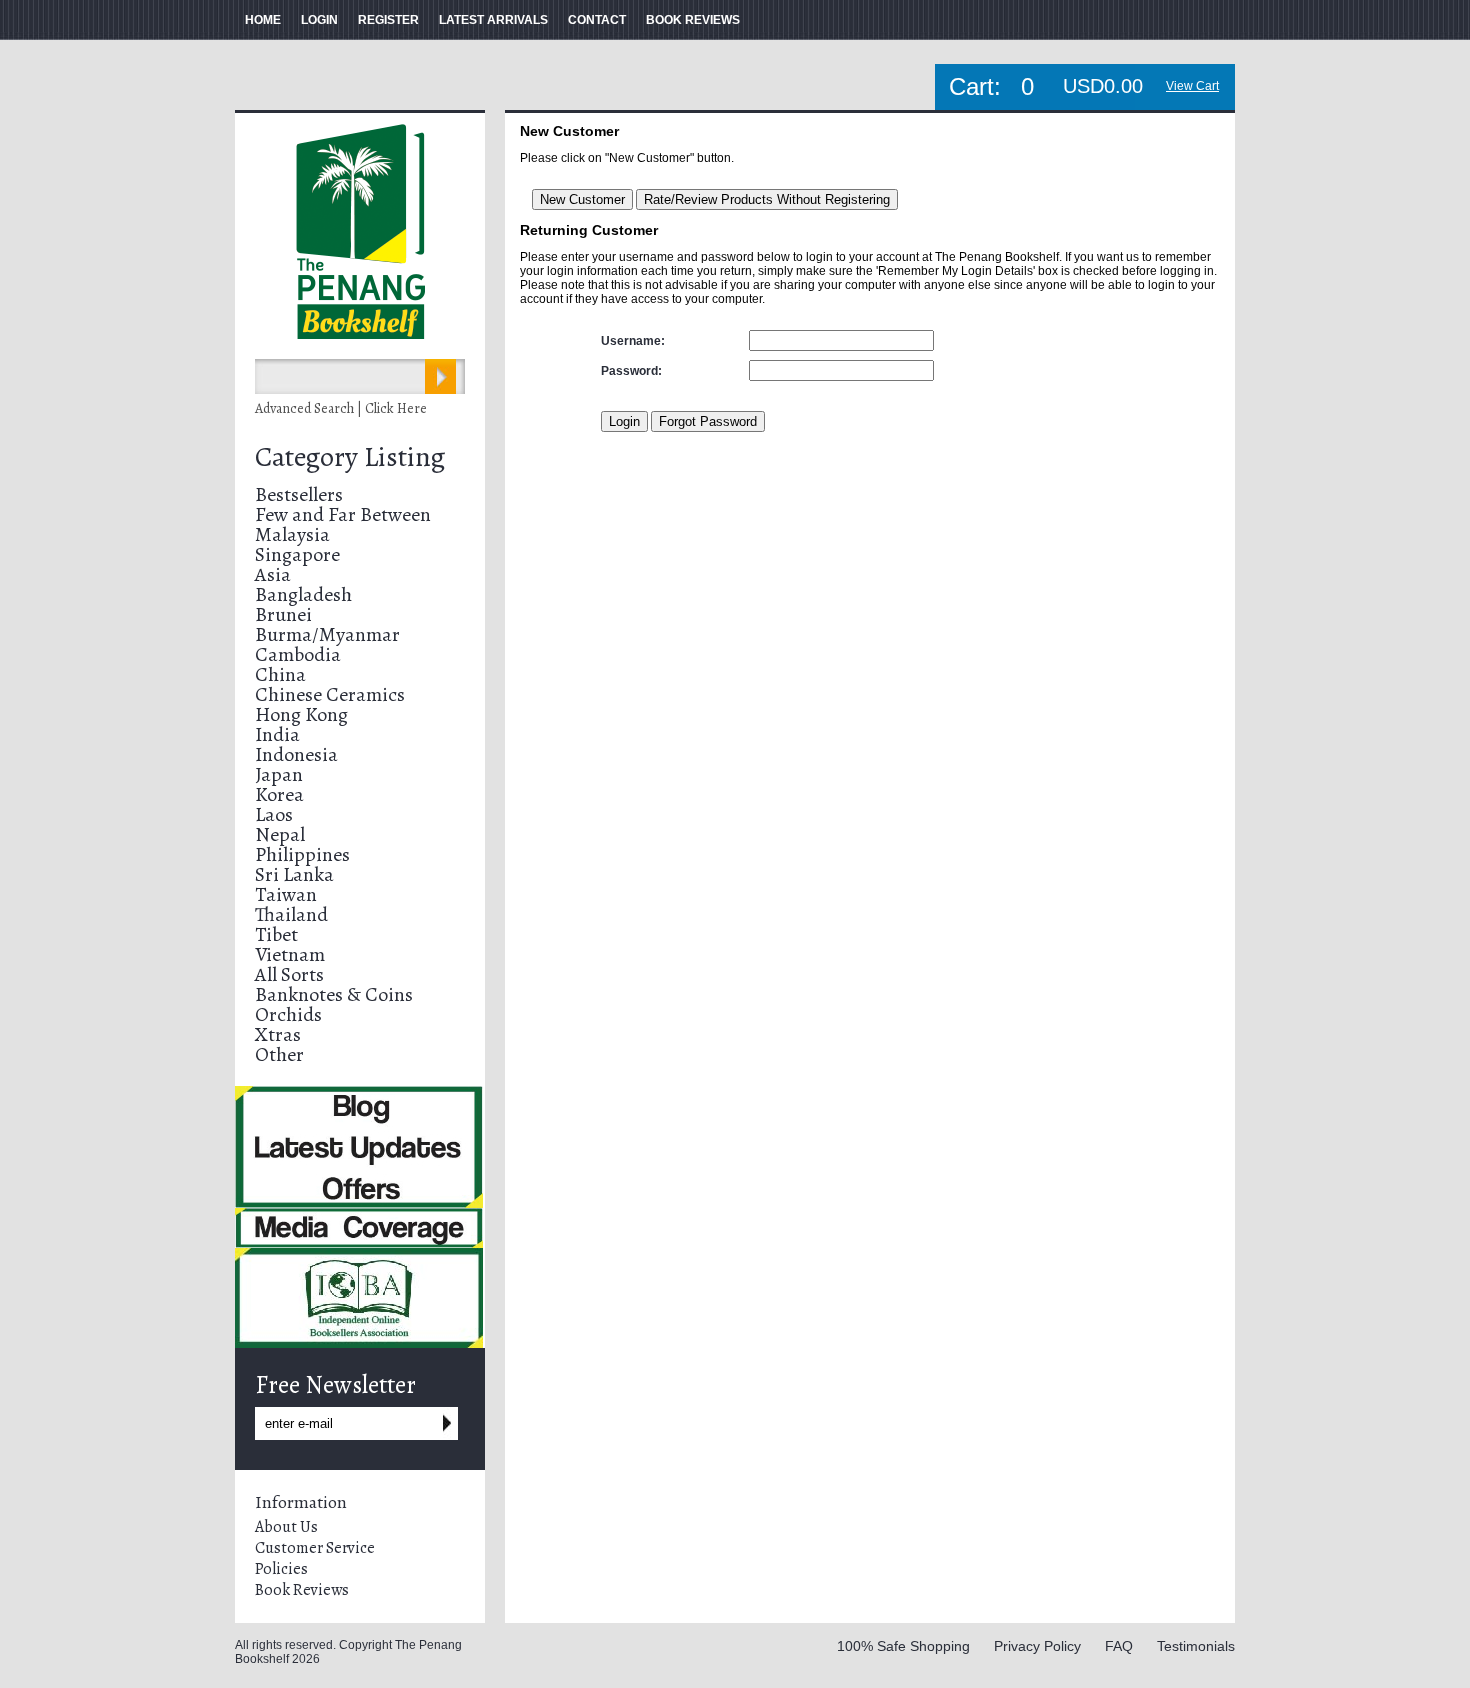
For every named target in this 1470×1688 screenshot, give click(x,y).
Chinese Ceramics (330, 694)
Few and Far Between (343, 514)
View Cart (1192, 86)
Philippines (302, 854)
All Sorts (289, 974)
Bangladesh (303, 594)
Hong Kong (301, 714)
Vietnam (290, 954)
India (277, 734)
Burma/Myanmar (327, 634)
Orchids (288, 1014)
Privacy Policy (1037, 1646)
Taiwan (286, 894)
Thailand (291, 914)
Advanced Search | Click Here (341, 408)
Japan (279, 774)
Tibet (276, 934)
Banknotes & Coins (334, 994)
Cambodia (298, 654)
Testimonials (1196, 1646)
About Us (286, 1527)
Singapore (297, 554)
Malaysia (292, 534)
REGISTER (388, 20)
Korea (279, 794)
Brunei (283, 614)
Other (279, 1054)
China (280, 674)
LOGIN (319, 20)
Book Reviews (302, 1590)
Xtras (278, 1034)
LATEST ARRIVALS (493, 20)
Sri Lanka (294, 874)
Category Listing (350, 457)
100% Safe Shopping (903, 1646)
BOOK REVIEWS (693, 20)
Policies (281, 1569)
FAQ (1119, 1646)
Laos (274, 814)
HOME (263, 20)
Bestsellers (299, 494)
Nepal (280, 834)
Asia (273, 574)
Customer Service (315, 1548)
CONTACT (597, 20)
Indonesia (296, 754)
